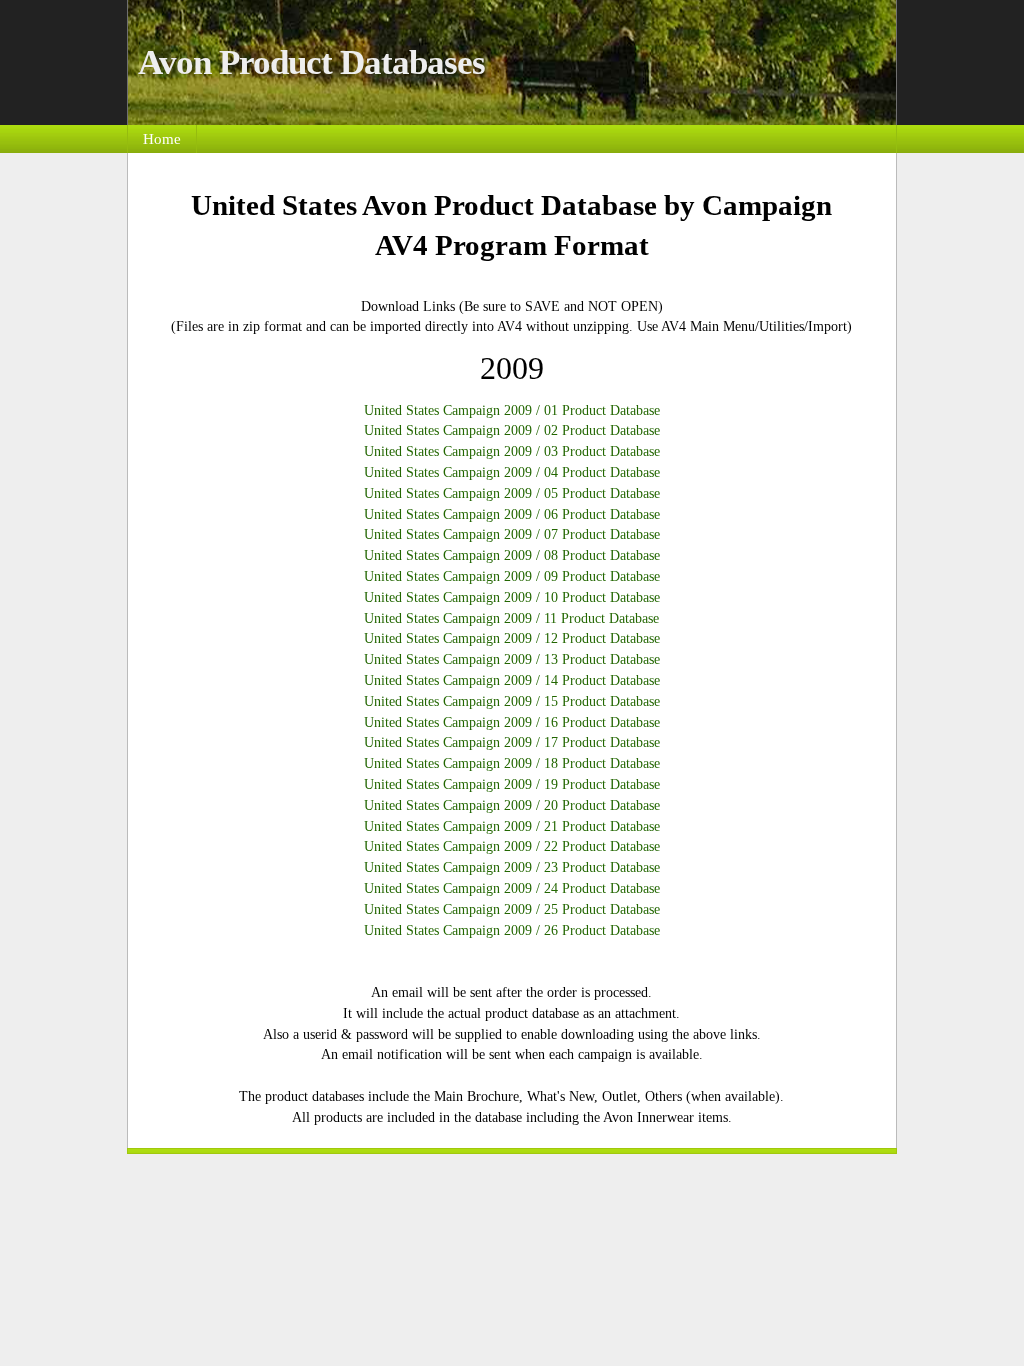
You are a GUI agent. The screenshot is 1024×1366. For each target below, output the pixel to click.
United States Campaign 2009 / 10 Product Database (512, 597)
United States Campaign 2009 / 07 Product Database (512, 534)
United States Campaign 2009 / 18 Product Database (512, 763)
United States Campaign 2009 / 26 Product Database (512, 930)
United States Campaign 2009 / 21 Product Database (512, 826)
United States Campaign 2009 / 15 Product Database (512, 701)
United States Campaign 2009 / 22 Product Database (512, 846)
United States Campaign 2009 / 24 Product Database (512, 888)
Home (162, 138)
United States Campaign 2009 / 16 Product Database (512, 722)
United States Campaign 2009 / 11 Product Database (511, 618)
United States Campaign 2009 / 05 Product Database (512, 493)
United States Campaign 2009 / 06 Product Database (512, 514)
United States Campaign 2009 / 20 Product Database (512, 805)
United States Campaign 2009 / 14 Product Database (512, 680)
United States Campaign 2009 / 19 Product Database (512, 784)
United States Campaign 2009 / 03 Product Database (512, 451)
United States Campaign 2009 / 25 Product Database (512, 909)
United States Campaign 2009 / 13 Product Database (512, 659)
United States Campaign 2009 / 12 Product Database (512, 638)
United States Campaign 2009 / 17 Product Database (512, 742)
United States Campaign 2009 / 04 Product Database (512, 472)
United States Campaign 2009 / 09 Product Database (512, 576)
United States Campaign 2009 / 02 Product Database (512, 430)
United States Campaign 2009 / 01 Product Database (512, 410)
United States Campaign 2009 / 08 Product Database (512, 555)
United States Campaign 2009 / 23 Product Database (512, 867)
